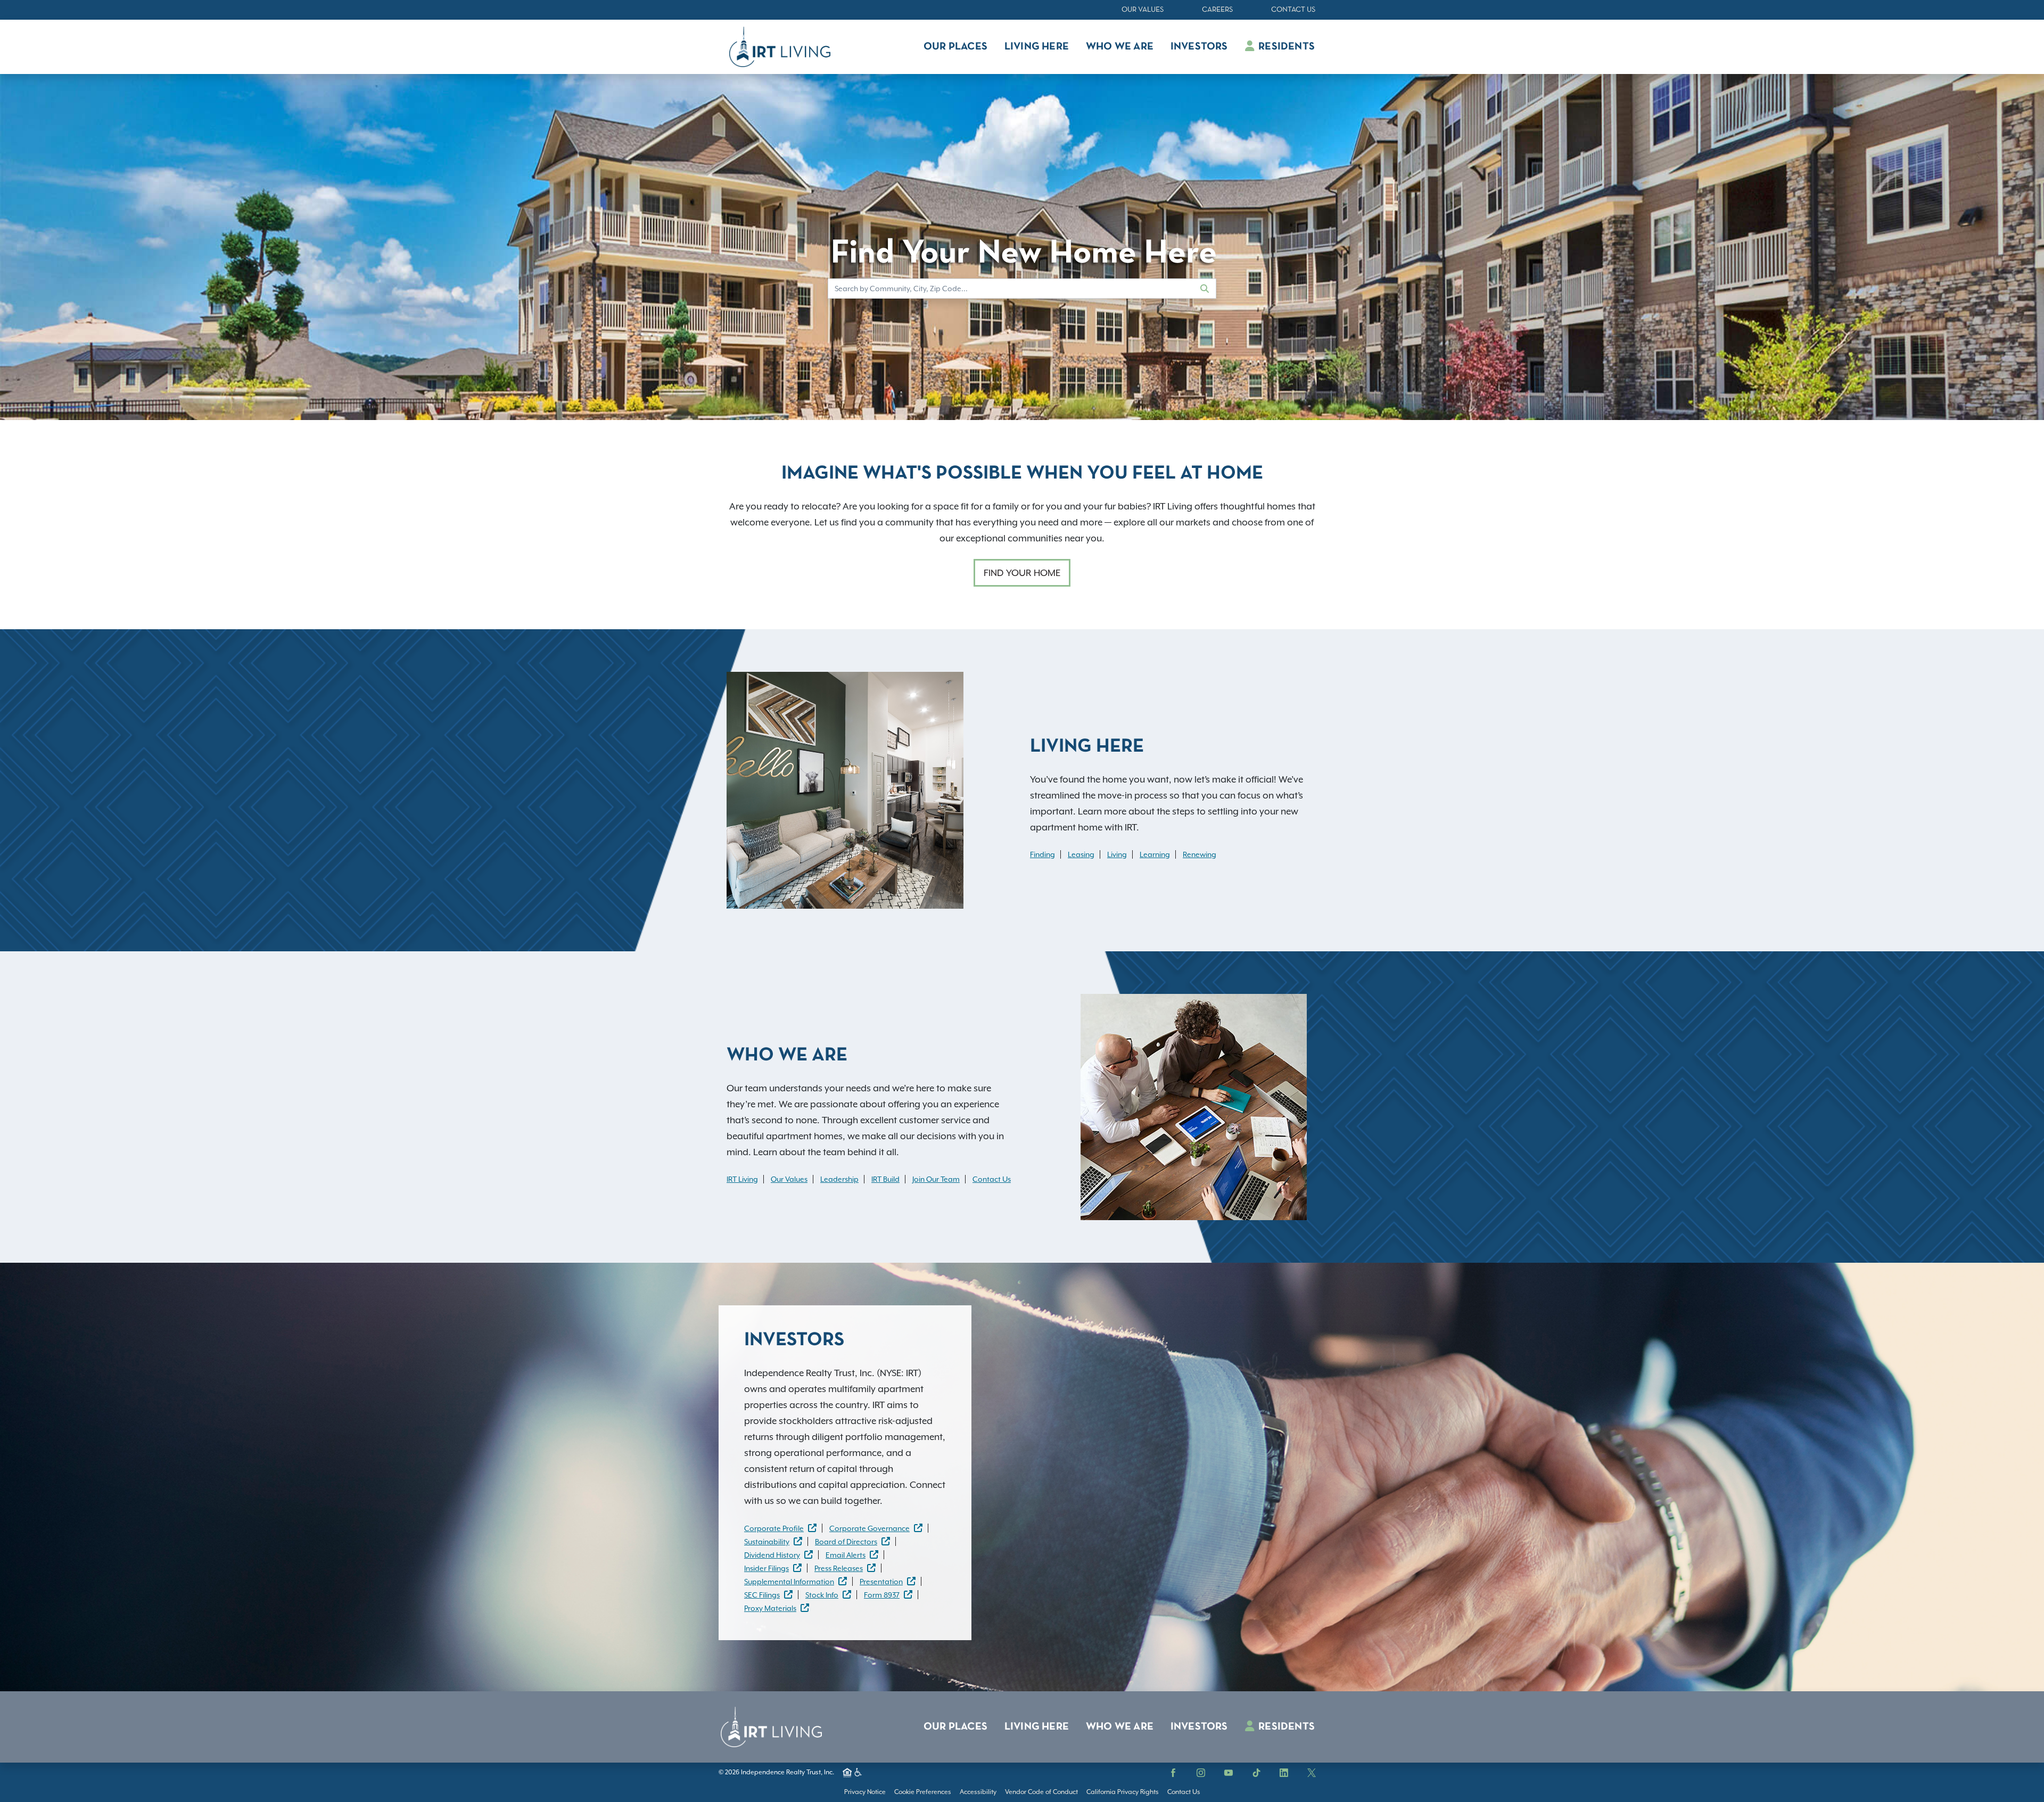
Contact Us (1293, 10)
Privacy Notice (865, 1792)
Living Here (1037, 1727)
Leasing (1081, 854)
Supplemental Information (789, 1582)
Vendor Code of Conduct (1041, 1792)
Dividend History (772, 1555)
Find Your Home (1022, 573)
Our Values (1143, 10)
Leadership (839, 1179)
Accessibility (978, 1792)
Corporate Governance (869, 1528)
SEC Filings (762, 1595)
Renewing (1200, 854)
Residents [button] (1285, 47)
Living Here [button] (1037, 47)
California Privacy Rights (1123, 1792)
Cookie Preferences (923, 1792)
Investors (1199, 1727)
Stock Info (822, 1595)
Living (1117, 854)
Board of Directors (846, 1542)
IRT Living (742, 1179)
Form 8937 (882, 1595)
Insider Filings (767, 1568)
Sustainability (767, 1542)
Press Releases (839, 1568)
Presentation (881, 1582)
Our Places (955, 1727)
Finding (1042, 854)
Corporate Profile (774, 1528)
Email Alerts (846, 1555)
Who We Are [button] (1120, 47)
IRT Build (885, 1179)
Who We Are (1120, 1727)
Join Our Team (936, 1179)
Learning (1155, 854)
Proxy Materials (770, 1608)
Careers (1217, 10)
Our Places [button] (955, 47)
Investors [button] (1199, 47)
